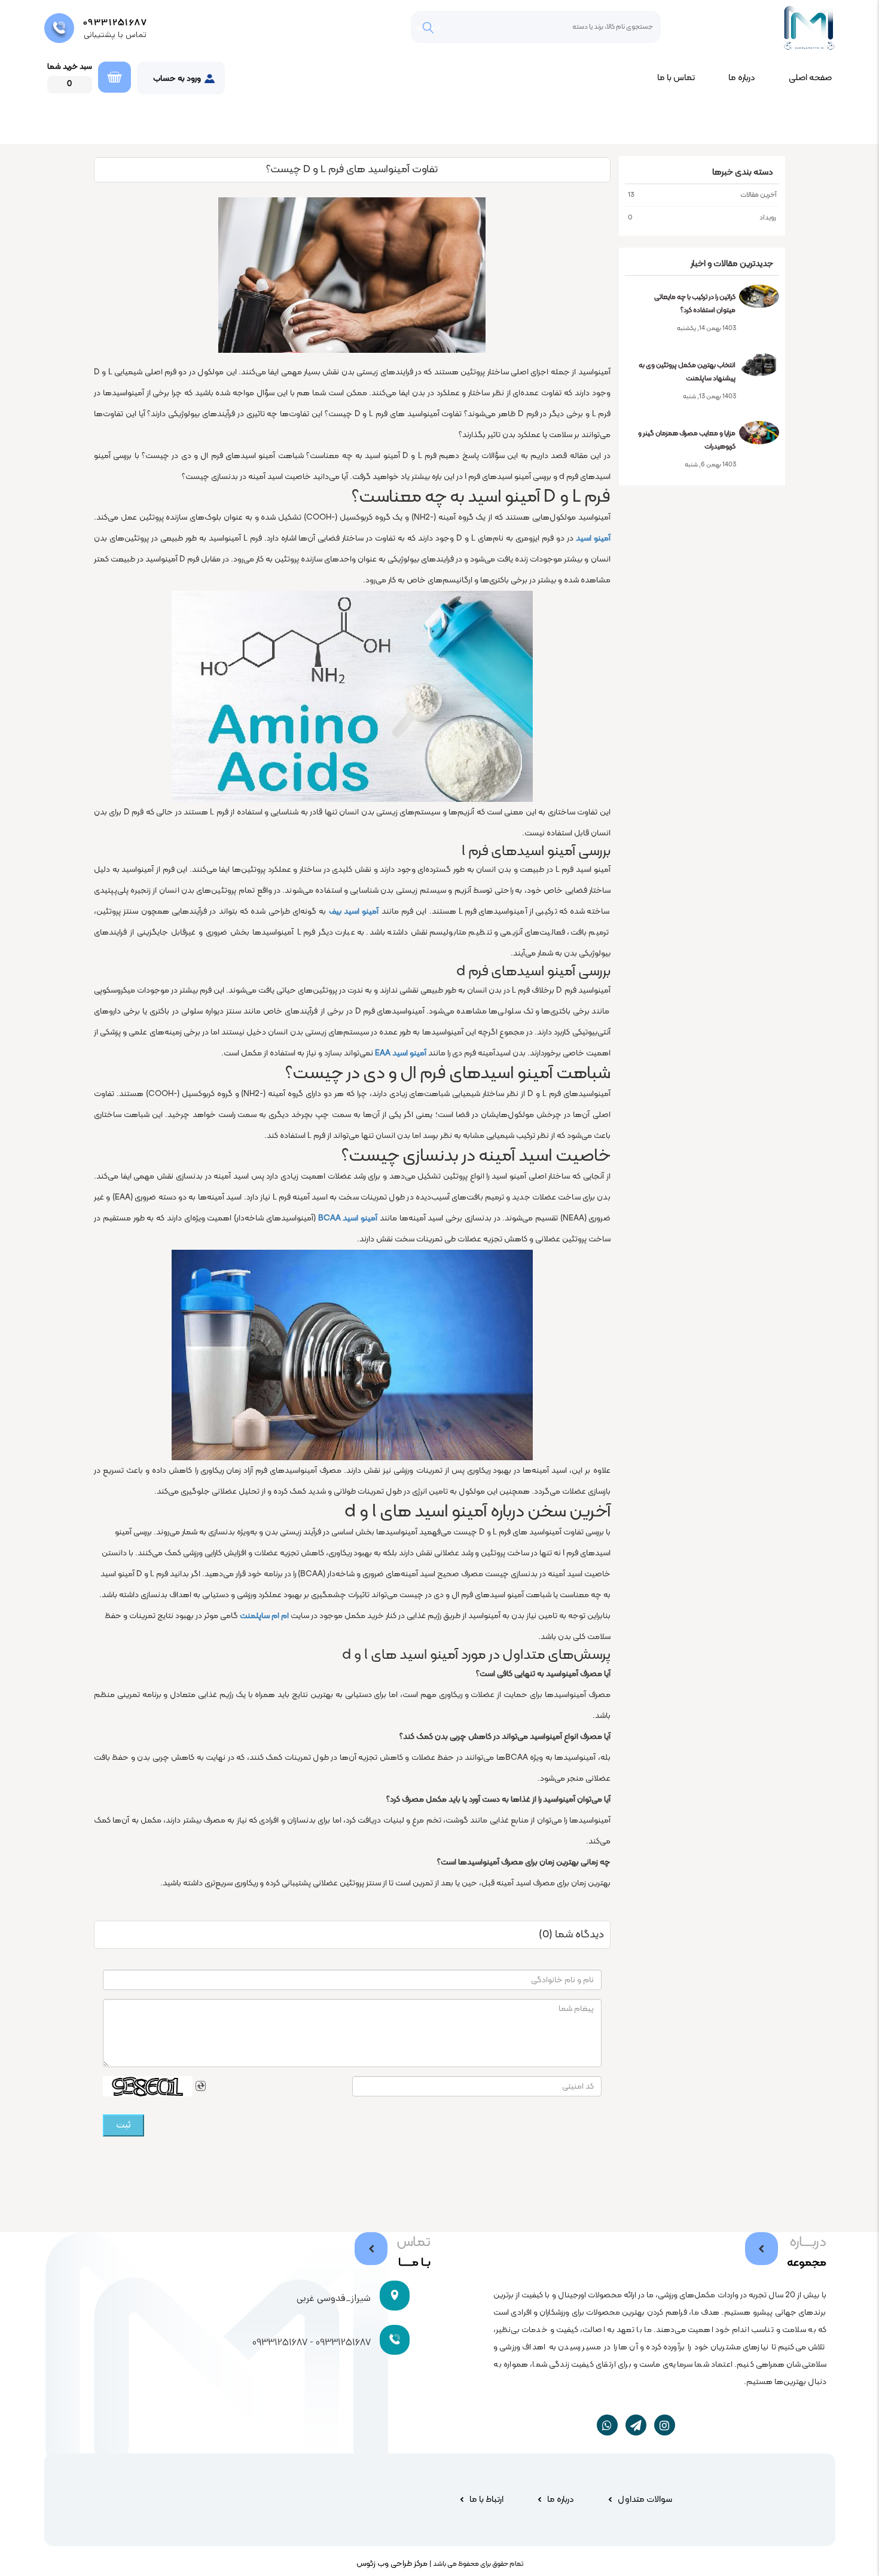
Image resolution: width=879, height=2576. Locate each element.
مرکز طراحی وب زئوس (392, 2564)
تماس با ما (676, 78)
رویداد (702, 218)
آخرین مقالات (702, 195)
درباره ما (742, 78)
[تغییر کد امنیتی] (201, 2086)
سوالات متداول (645, 2500)
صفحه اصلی (810, 78)
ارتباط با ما (486, 2500)
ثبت (123, 2125)
